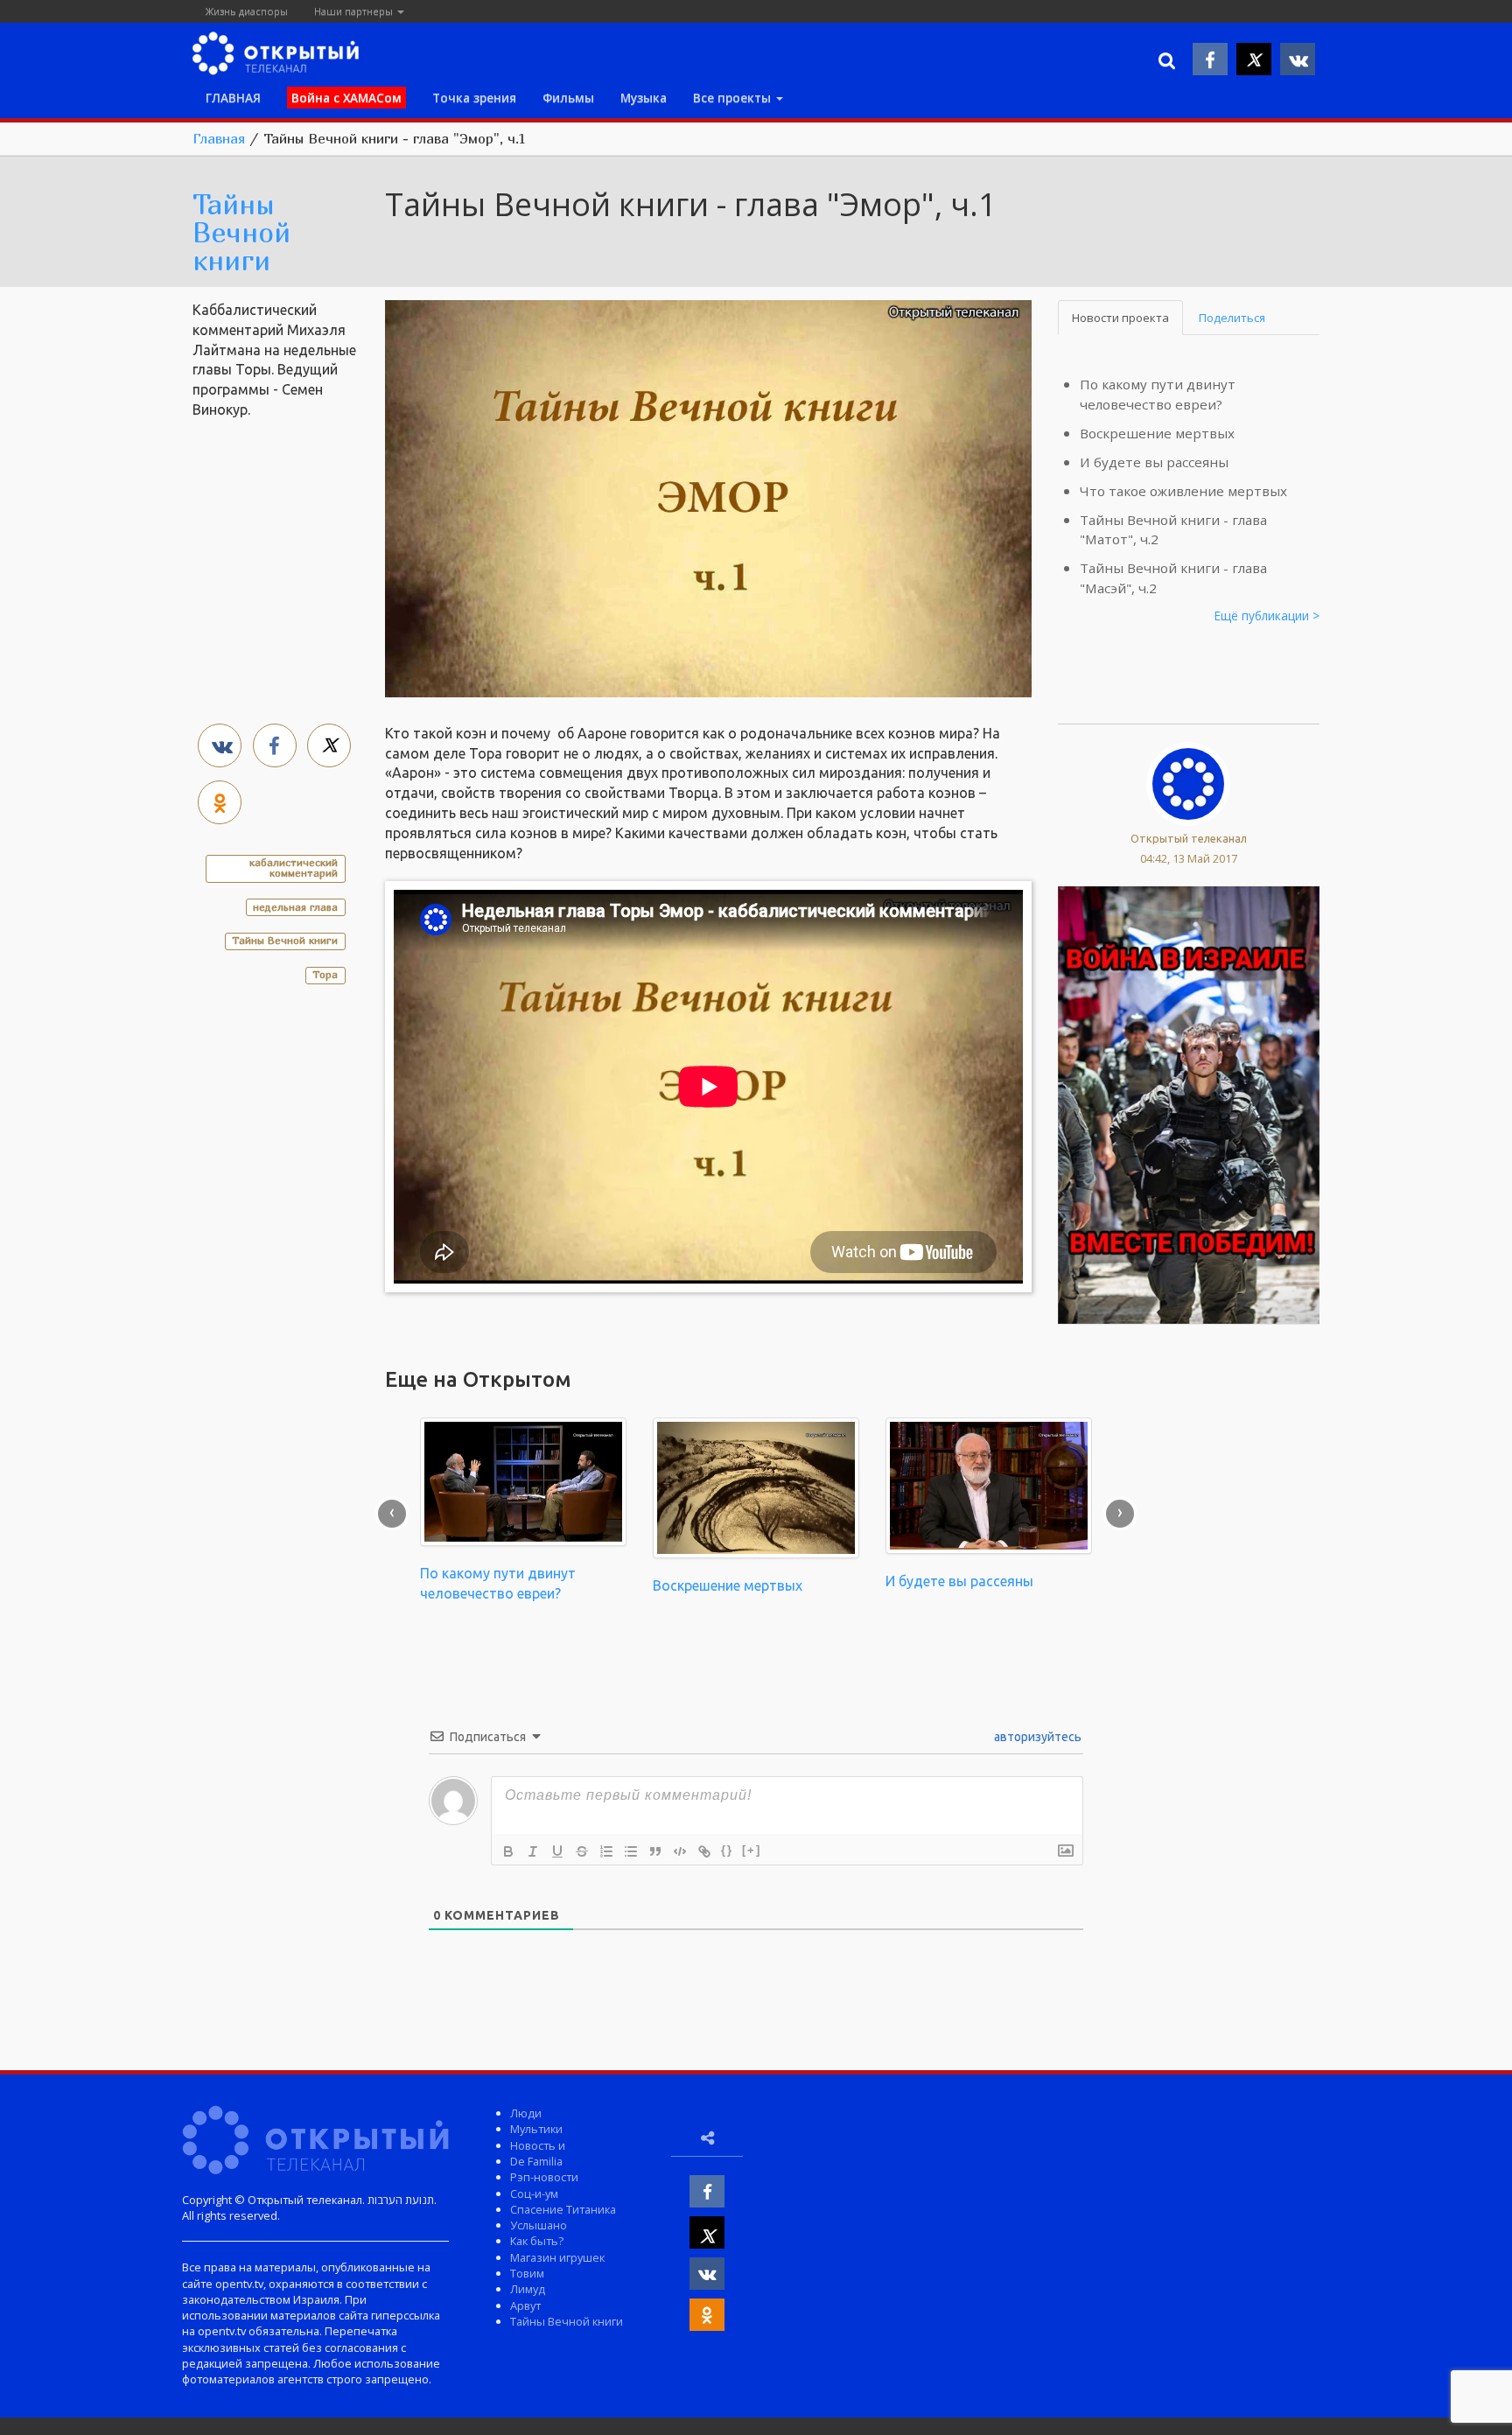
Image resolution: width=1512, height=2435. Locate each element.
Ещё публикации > (1267, 616)
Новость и (538, 2145)
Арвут (525, 2306)
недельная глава (295, 907)
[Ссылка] (704, 1851)
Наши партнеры (355, 11)
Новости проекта (1120, 318)
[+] (752, 1850)
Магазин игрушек (557, 2257)
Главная (219, 138)
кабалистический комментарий (294, 868)
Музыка (644, 98)
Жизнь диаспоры (247, 11)
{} (727, 1850)
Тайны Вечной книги (241, 232)
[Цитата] (655, 1851)
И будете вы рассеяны (1154, 462)
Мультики (536, 2129)
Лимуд (528, 2289)
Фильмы (568, 98)
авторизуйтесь (1036, 1737)
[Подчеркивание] (557, 1851)
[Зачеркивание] (582, 1851)
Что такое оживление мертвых (1183, 491)
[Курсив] (533, 1851)
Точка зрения (474, 98)
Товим (527, 2273)
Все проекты (734, 98)
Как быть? (537, 2241)
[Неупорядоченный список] (631, 1851)
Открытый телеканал (1189, 838)
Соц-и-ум (534, 2194)
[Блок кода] (680, 1851)
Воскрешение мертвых (1157, 433)
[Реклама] (1189, 1103)
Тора (325, 974)
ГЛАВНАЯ (233, 98)
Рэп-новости (544, 2177)
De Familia (536, 2161)
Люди (526, 2113)
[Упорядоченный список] (606, 1851)
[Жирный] (508, 1851)
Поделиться (1232, 318)
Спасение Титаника (563, 2209)
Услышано (539, 2225)
